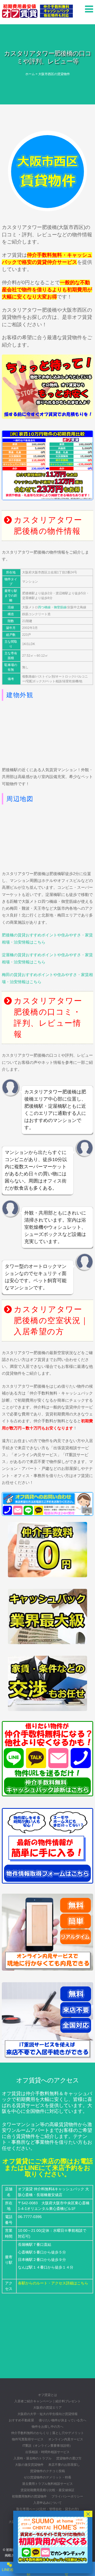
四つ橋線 (44, 607)
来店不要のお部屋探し (64, 2465)
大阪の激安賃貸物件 (29, 2465)
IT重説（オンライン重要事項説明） (47, 2446)
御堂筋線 (60, 607)
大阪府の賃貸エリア (47, 2408)
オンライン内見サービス (66, 2439)
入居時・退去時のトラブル (32, 2458)
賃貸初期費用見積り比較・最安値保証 (47, 2490)
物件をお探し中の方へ (47, 2427)
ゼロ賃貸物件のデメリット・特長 (47, 2477)
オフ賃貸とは (47, 2395)
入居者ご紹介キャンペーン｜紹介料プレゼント (47, 2401)
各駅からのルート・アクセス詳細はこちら (53, 2283)
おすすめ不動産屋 (21, 2420)
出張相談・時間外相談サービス (47, 2452)
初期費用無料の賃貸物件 (29, 2496)
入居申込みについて (47, 2503)
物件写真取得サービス (28, 2439)
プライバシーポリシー (67, 2496)
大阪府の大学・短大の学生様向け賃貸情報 (47, 2414)
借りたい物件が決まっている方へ (63, 2420)
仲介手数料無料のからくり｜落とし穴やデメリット (47, 2433)
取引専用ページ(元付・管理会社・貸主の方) (47, 2509)
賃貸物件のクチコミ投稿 (47, 2471)
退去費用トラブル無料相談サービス (47, 2484)
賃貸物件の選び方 (69, 2458)
